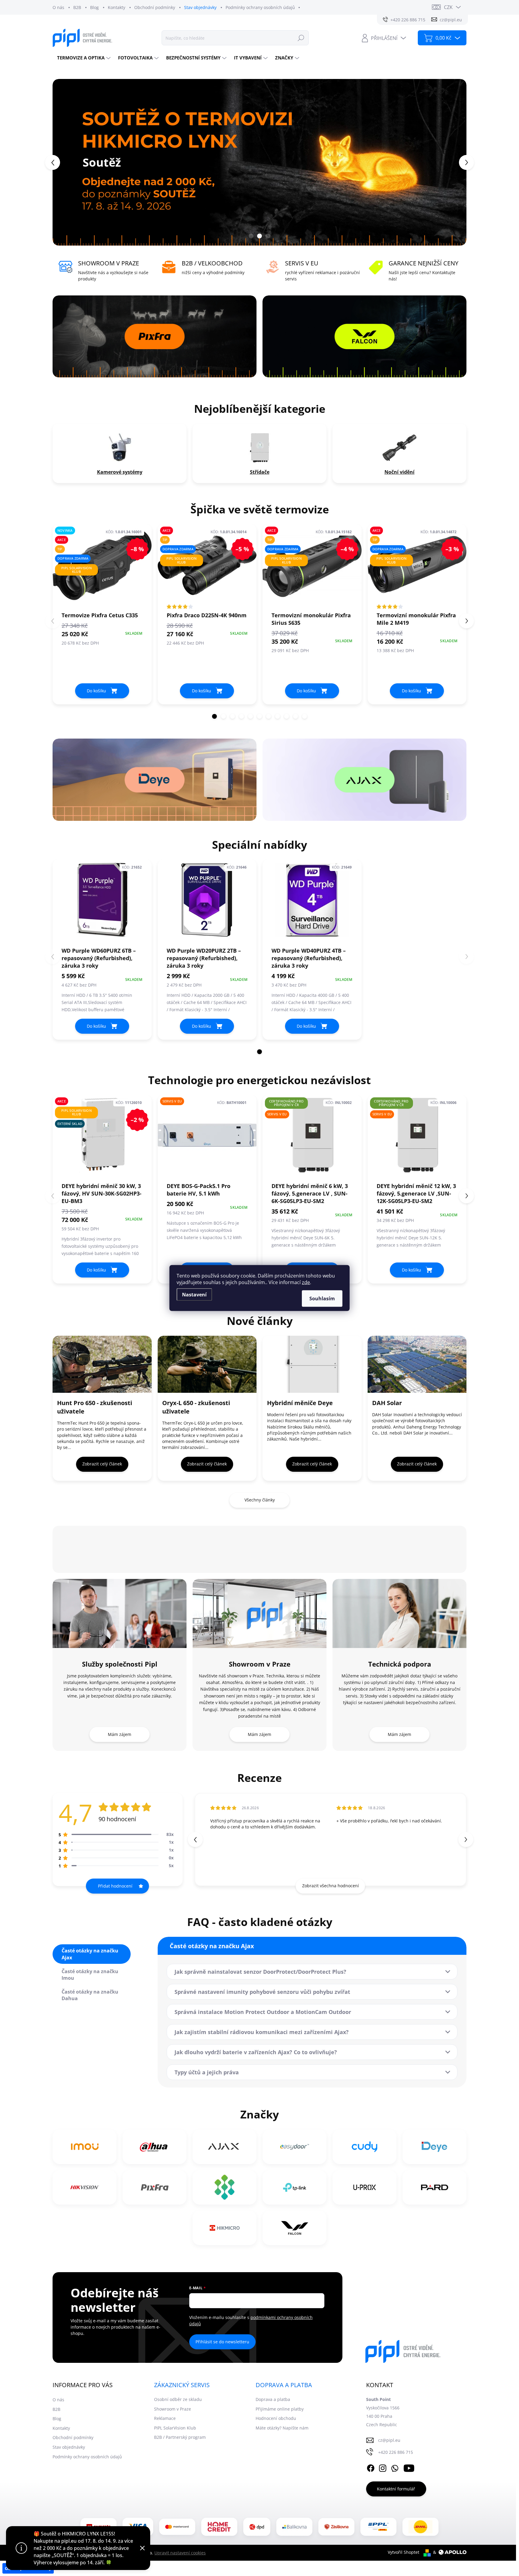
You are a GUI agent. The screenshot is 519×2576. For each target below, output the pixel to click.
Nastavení (194, 1295)
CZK (448, 7)
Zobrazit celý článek (102, 1464)
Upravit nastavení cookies (180, 2553)
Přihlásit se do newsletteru (222, 2342)
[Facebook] (371, 2467)
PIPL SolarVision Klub (175, 2428)
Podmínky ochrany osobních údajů (260, 7)
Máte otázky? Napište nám (282, 2428)
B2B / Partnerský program (180, 2437)
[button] (64, 162)
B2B (77, 7)
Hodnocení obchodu (276, 2418)
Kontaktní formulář (396, 2489)
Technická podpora (400, 1664)
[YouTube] (409, 2467)
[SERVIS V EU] (207, 1138)
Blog (94, 7)
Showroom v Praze (260, 1664)
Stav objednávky (200, 7)
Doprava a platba (273, 2399)
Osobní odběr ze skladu (178, 2399)
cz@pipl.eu (389, 2440)
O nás (58, 7)
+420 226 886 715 (396, 2452)
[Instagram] (383, 2467)
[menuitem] (83, 58)
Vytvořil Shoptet (404, 2552)
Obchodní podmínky (155, 7)
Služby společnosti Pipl (120, 1664)
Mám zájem (120, 1734)
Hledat (301, 38)
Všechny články (260, 1500)
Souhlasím (322, 1299)
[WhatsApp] (395, 2467)
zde (306, 1282)
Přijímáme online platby (280, 2409)
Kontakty (117, 7)
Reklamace (165, 2418)
